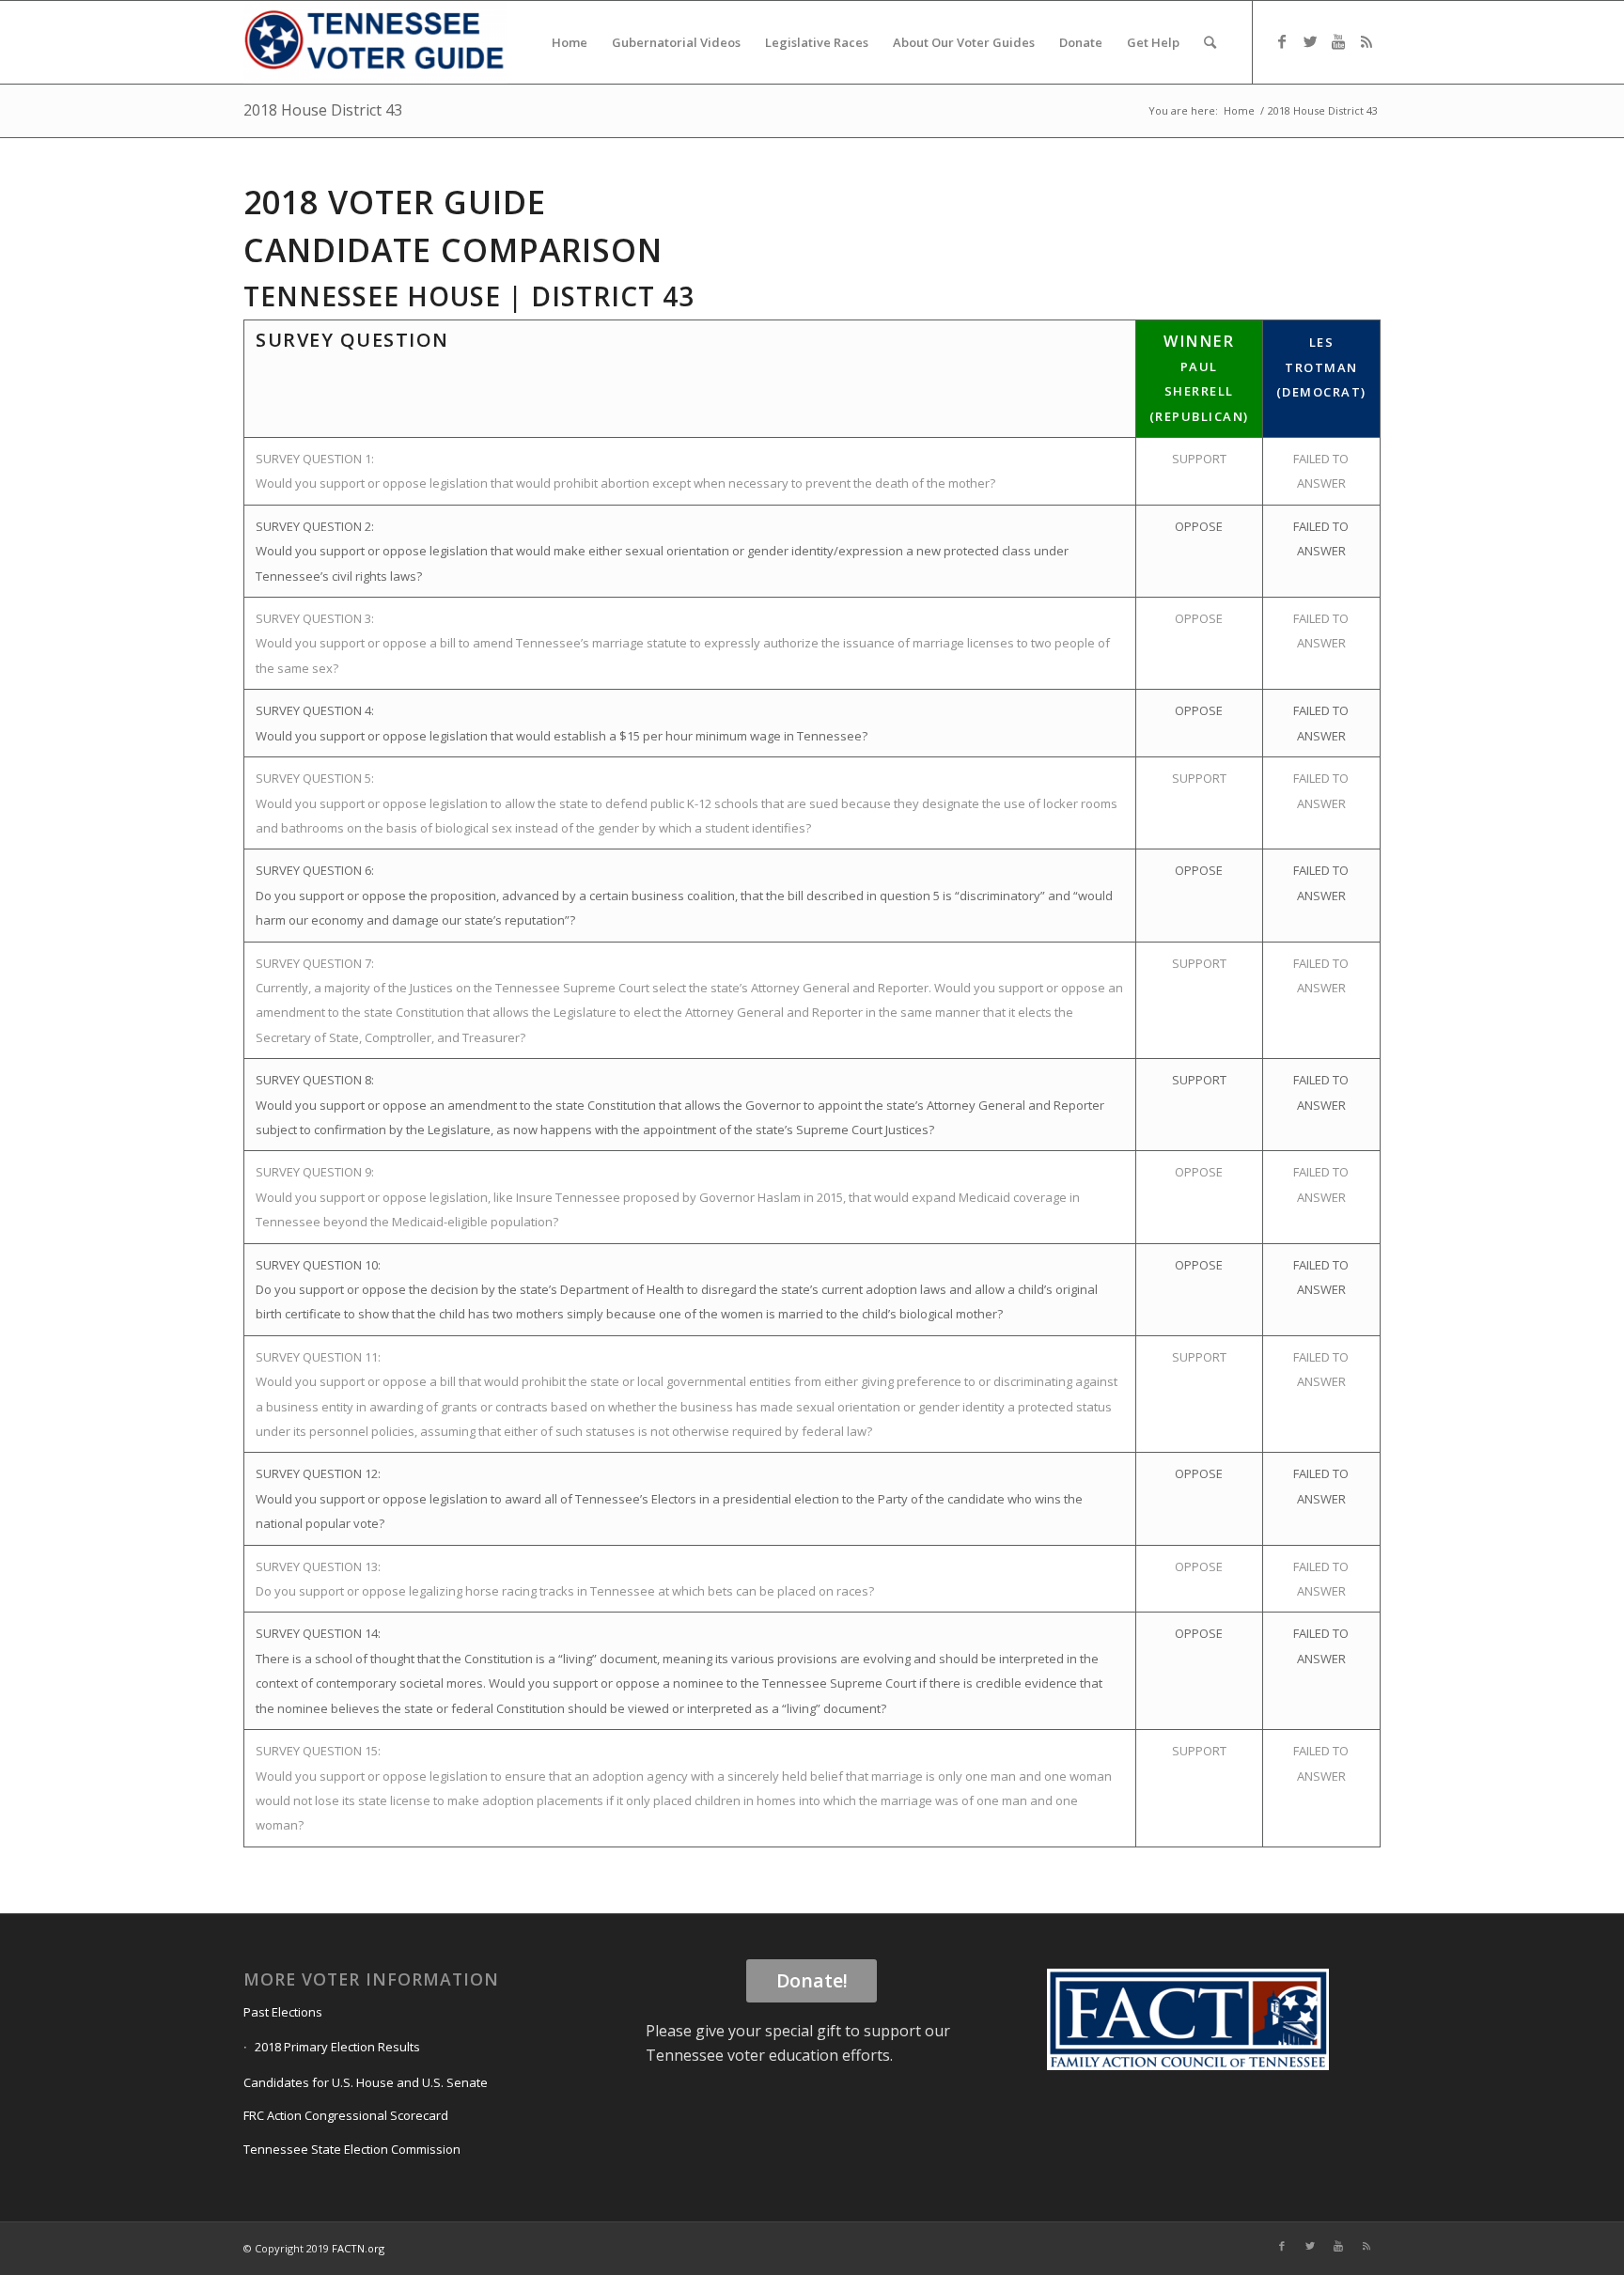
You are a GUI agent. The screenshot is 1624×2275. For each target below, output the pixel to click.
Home (1239, 110)
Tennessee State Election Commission (352, 2149)
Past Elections (283, 2012)
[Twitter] (1310, 41)
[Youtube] (1338, 41)
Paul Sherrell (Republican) (1199, 391)
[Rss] (1366, 41)
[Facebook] (1282, 41)
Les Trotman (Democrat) (1321, 367)
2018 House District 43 (323, 110)
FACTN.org (358, 2248)
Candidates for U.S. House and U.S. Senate (366, 2082)
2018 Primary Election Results (337, 2047)
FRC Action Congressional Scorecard (346, 2115)
